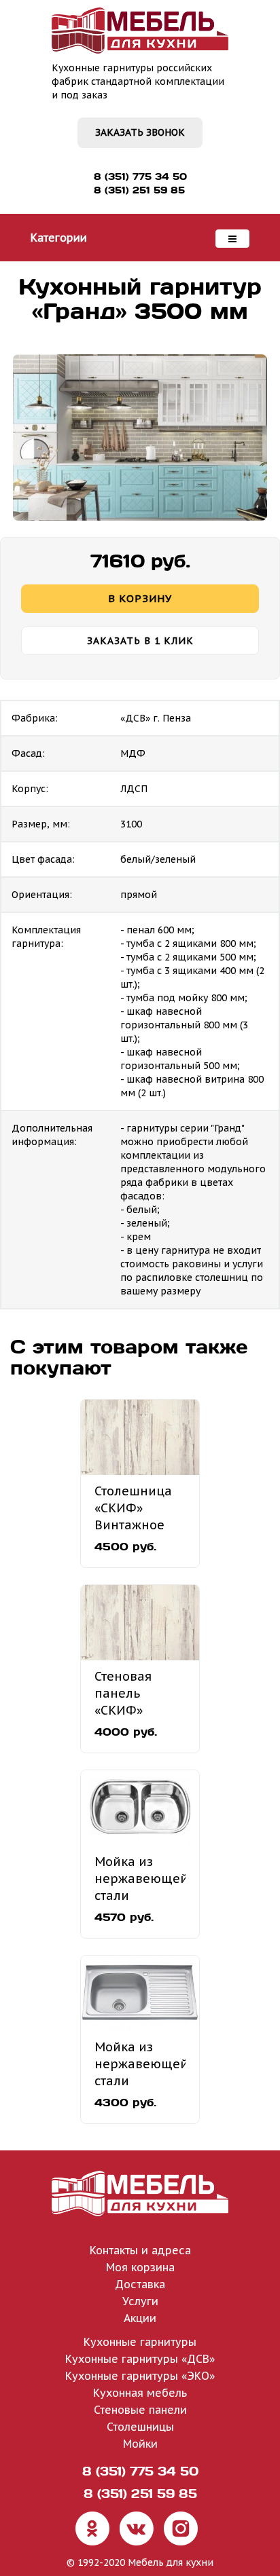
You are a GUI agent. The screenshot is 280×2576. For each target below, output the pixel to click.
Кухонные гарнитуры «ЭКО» (140, 2376)
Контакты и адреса (140, 2250)
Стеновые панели (140, 2410)
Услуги (140, 2301)
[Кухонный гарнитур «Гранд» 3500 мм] (140, 437)
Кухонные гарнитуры (140, 2342)
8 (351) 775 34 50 (140, 176)
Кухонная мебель (140, 2393)
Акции (140, 2318)
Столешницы (140, 2427)
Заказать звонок (140, 132)
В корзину (140, 598)
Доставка (140, 2284)
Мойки (140, 2444)
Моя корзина (140, 2267)
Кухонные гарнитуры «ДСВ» (140, 2359)
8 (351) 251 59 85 (139, 190)
